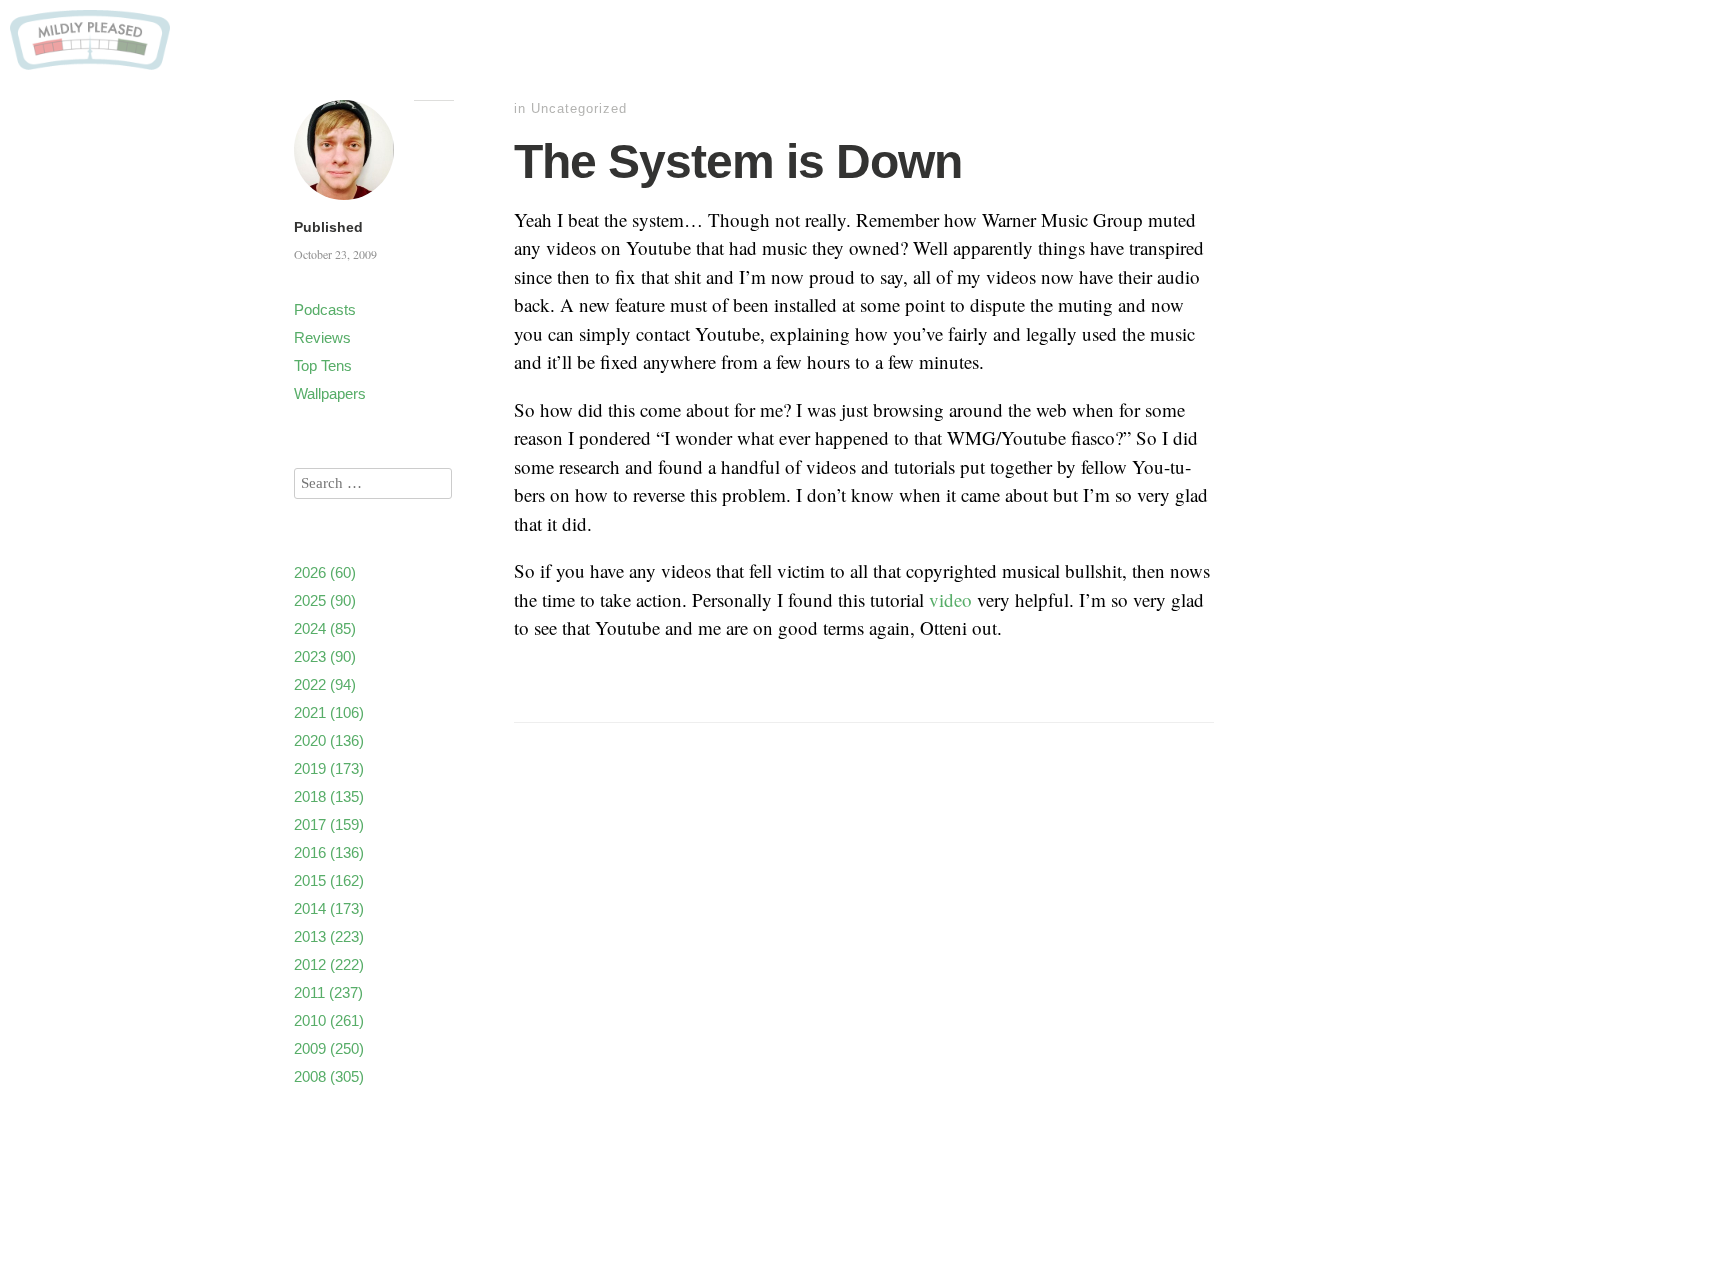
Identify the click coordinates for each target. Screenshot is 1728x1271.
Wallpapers (330, 393)
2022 (325, 684)
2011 (328, 992)
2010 (329, 1020)
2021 (329, 712)
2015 (329, 880)
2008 (329, 1076)
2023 (325, 656)
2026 (325, 572)
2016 (329, 852)
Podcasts (325, 309)
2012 (329, 964)
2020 (329, 740)
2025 (325, 600)
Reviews (322, 337)
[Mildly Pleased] (90, 62)
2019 (329, 768)
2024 (325, 628)
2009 (329, 1048)
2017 (329, 824)
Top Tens (323, 365)
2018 (329, 796)
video (950, 599)
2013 (329, 936)
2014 (329, 908)
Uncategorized (579, 108)
